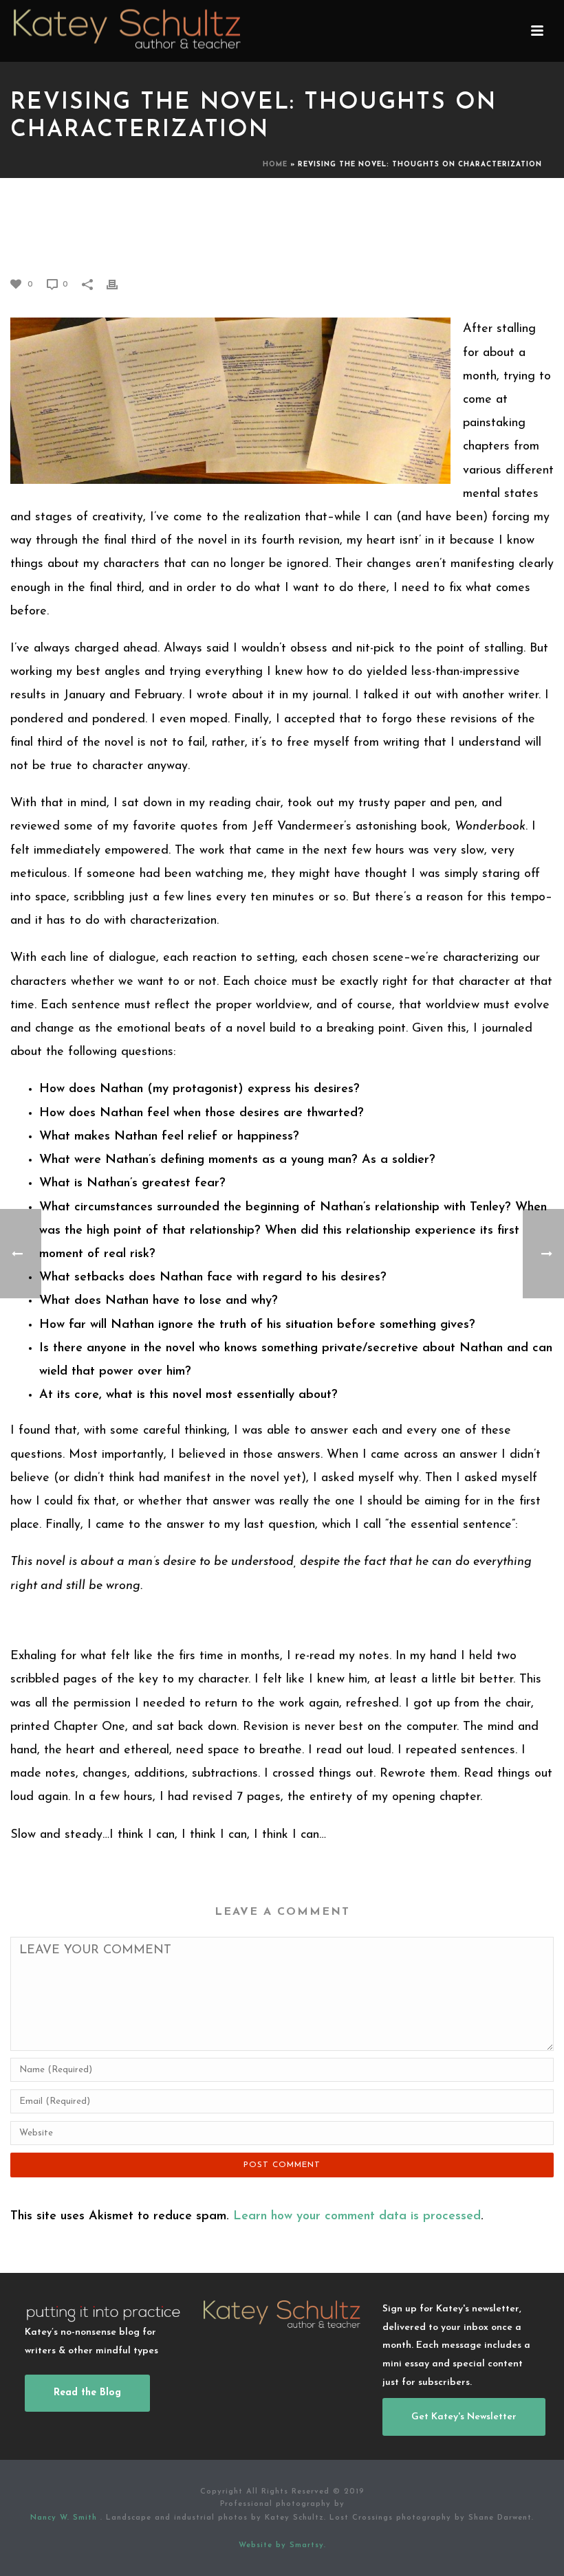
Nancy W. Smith (65, 2518)
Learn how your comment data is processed (357, 2217)
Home (275, 165)
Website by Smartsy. (282, 2545)
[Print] (119, 284)
